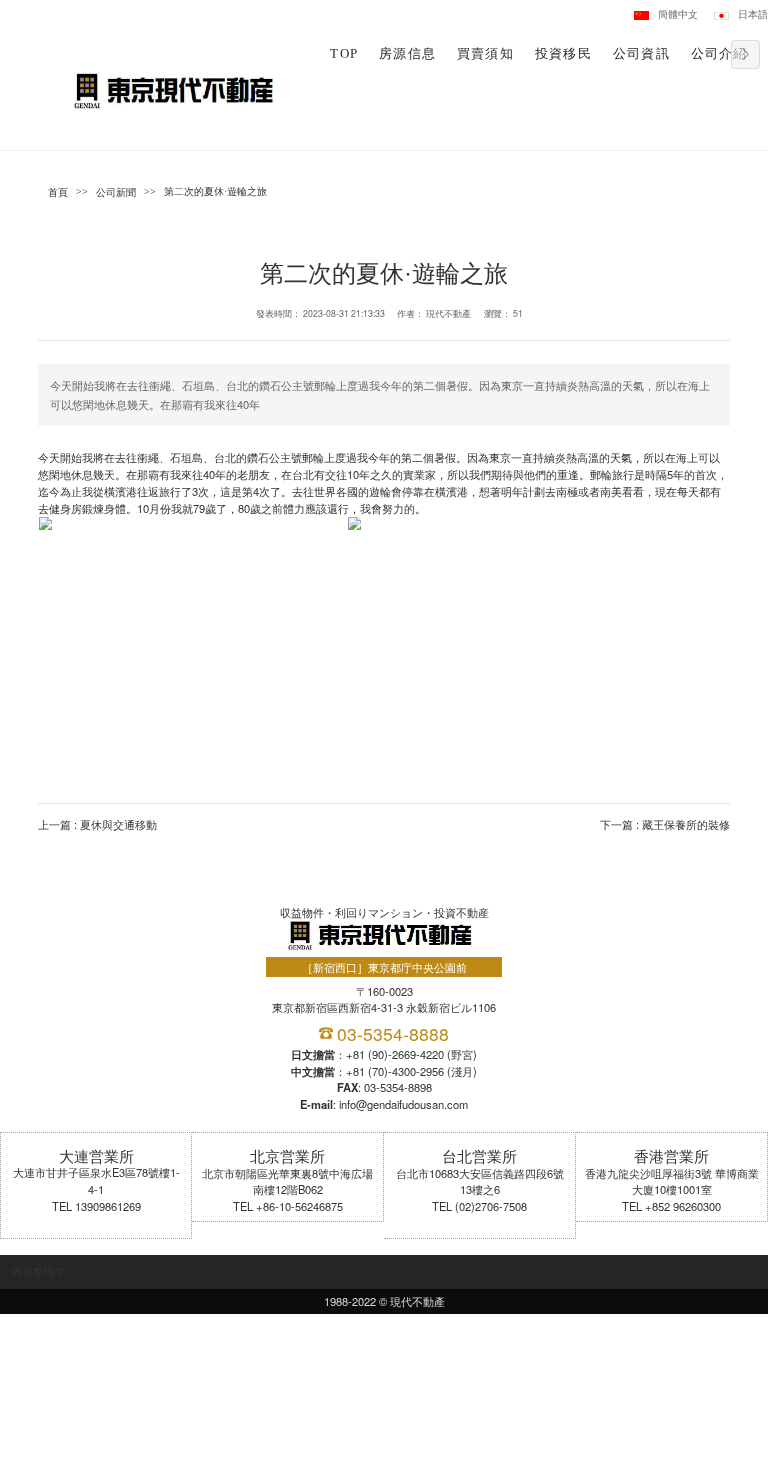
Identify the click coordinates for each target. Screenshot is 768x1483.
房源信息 (407, 54)
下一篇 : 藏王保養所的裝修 (665, 824)
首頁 (58, 192)
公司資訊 (641, 54)
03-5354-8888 (393, 1033)
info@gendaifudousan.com (403, 1104)
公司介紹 (719, 54)
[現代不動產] (178, 89)
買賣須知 (485, 54)
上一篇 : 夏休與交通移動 (97, 824)
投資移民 (563, 54)
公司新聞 (116, 192)
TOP (344, 54)
